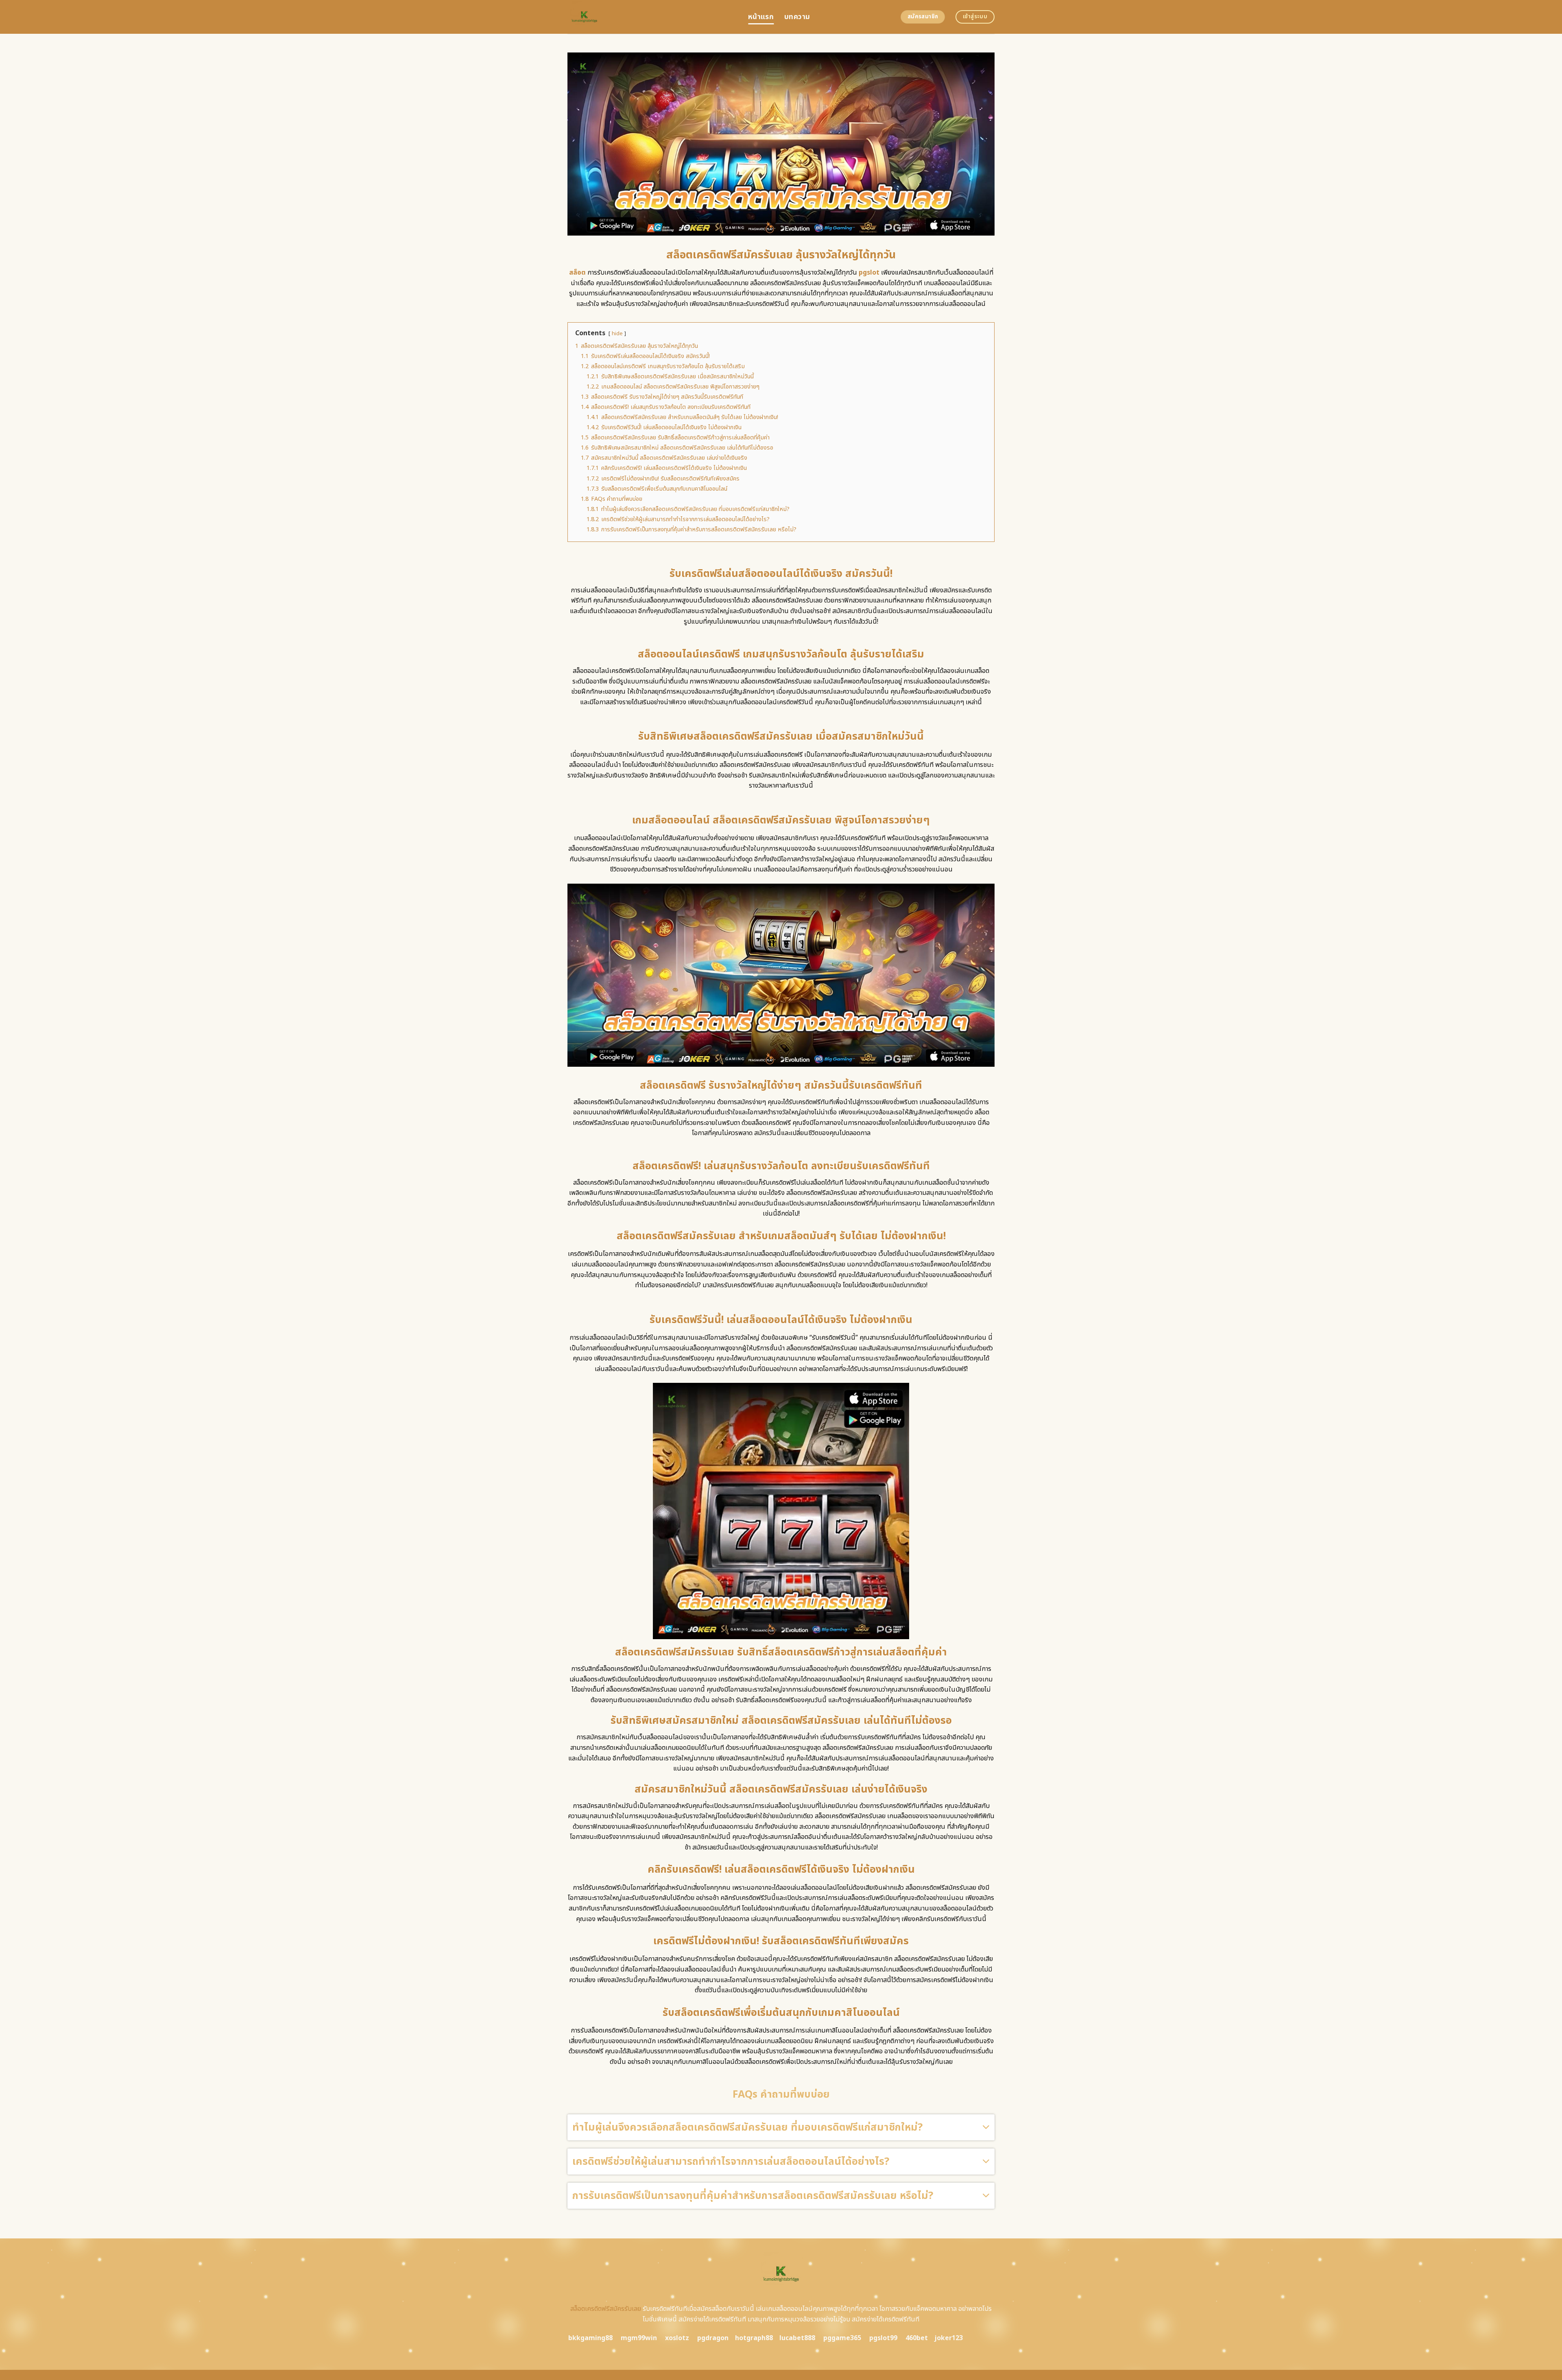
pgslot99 (883, 2338)
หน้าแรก (761, 17)
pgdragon (713, 2338)
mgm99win (639, 2338)
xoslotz (677, 2338)
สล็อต (577, 273)
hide (617, 334)
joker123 (949, 2338)
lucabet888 (797, 2338)
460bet (917, 2338)
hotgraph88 (754, 2338)
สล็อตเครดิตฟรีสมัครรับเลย (606, 2309)
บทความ (797, 17)
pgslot (869, 273)
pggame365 (842, 2338)
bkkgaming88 (590, 2338)
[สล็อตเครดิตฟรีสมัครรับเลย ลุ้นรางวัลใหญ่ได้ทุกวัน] (652, 17)
